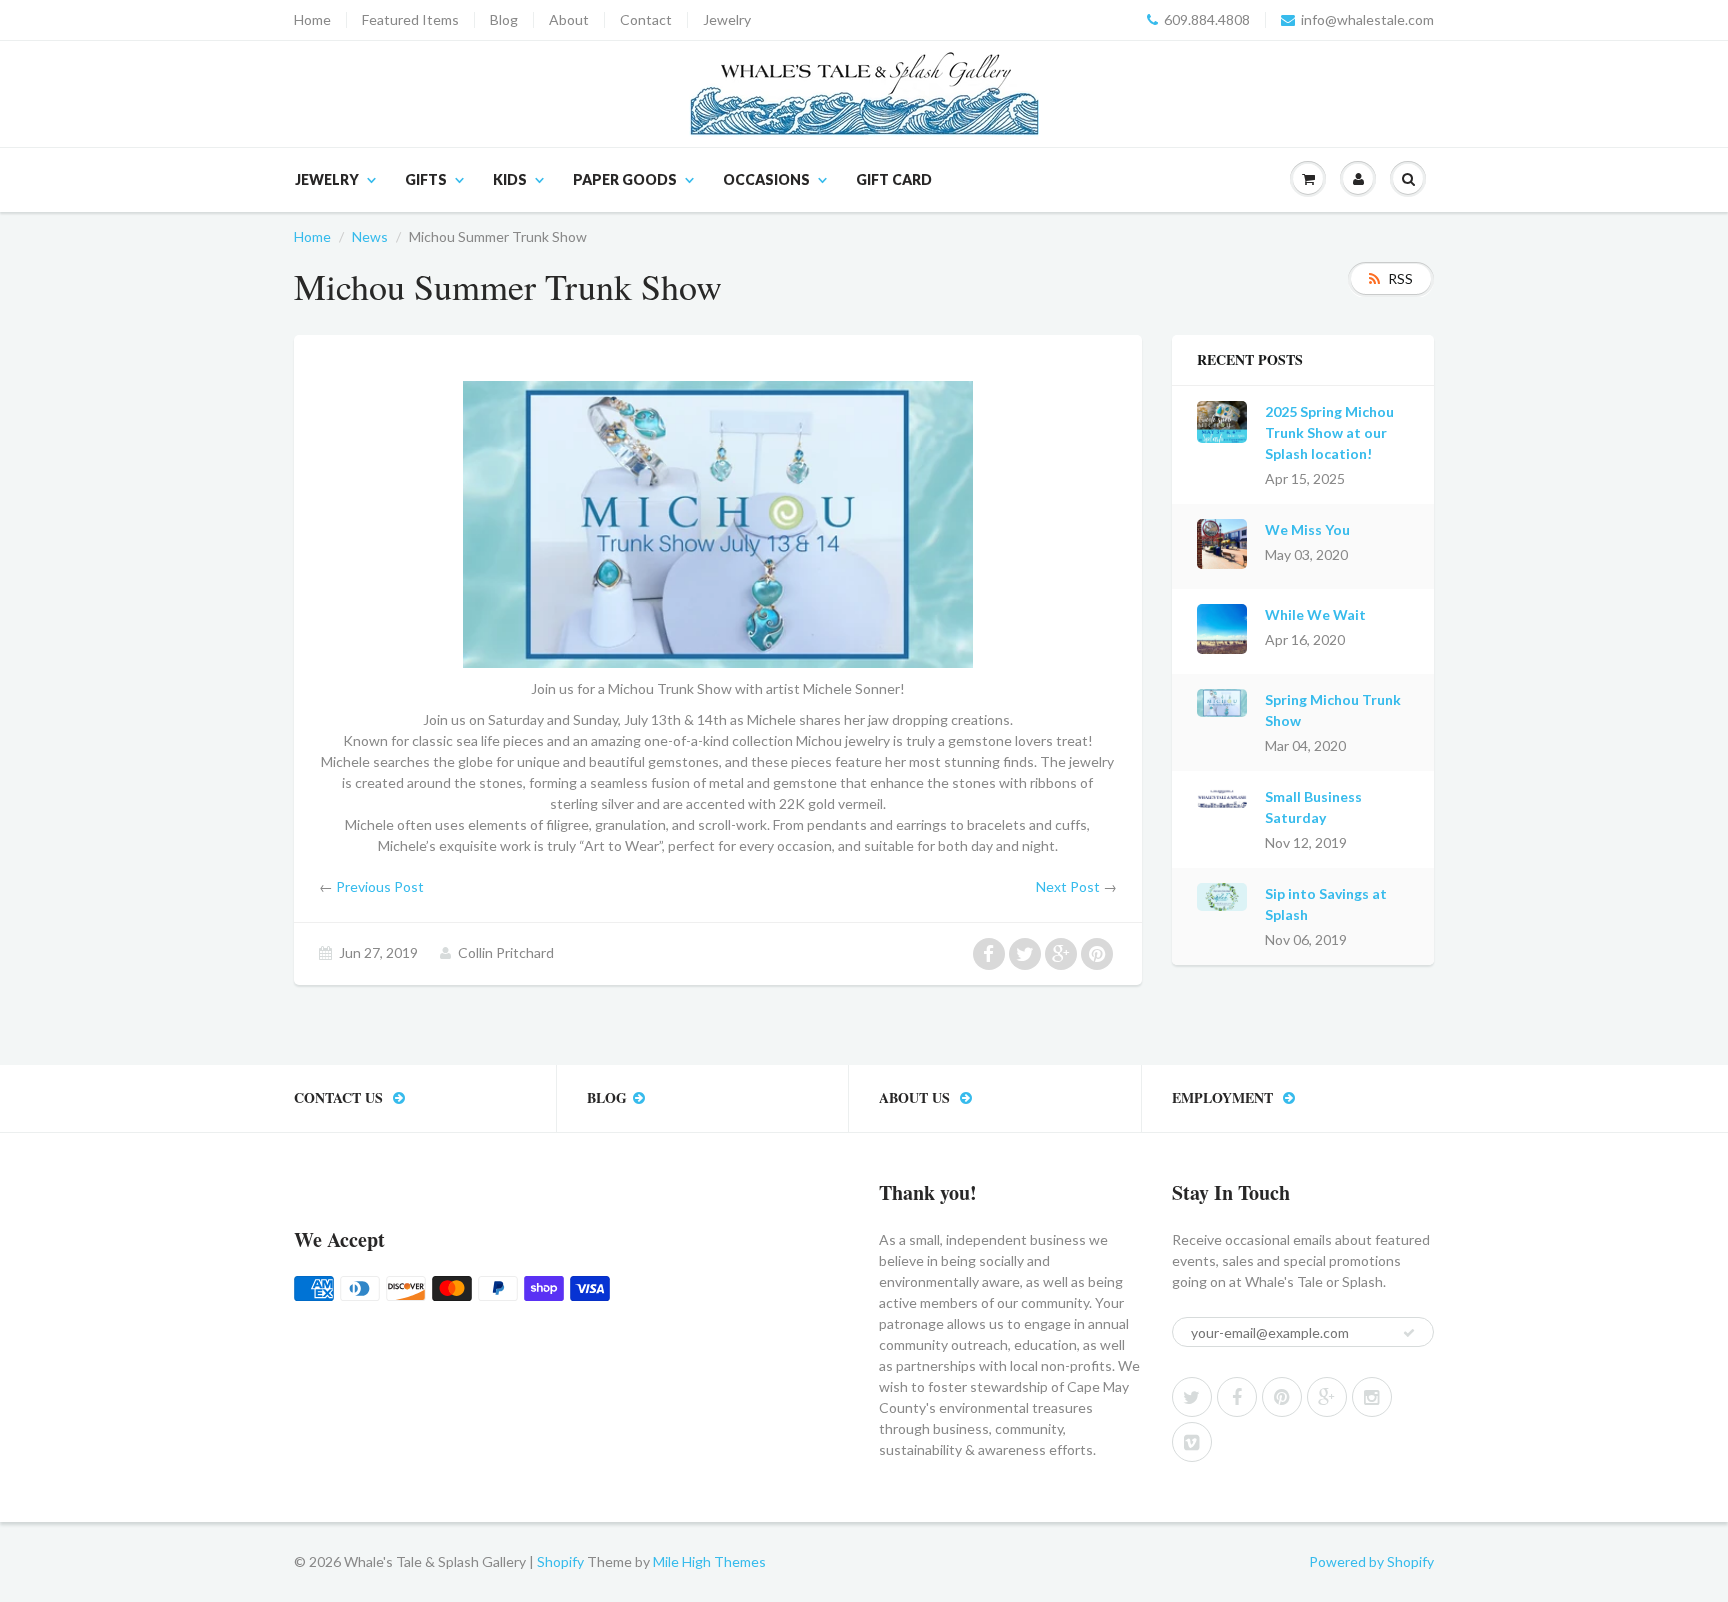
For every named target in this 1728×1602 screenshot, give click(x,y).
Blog (504, 20)
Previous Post (380, 886)
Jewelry (727, 20)
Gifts (426, 179)
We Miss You (1307, 529)
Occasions (766, 179)
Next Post (1068, 886)
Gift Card (894, 179)
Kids (510, 179)
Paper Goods (625, 179)
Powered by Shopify (1371, 1561)
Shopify (560, 1561)
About (569, 20)
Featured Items (410, 20)
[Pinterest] (1282, 1397)
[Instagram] (1372, 1397)
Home (312, 20)
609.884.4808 (1207, 20)
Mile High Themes (709, 1561)
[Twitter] (1192, 1397)
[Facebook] (1237, 1397)
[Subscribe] (1409, 1333)
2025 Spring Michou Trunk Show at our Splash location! (1329, 432)
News (370, 236)
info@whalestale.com (1367, 20)
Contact (646, 20)
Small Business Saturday (1313, 807)
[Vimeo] (1192, 1442)
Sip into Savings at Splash (1326, 904)
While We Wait (1315, 614)
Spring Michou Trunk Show (1333, 710)
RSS (1400, 278)
